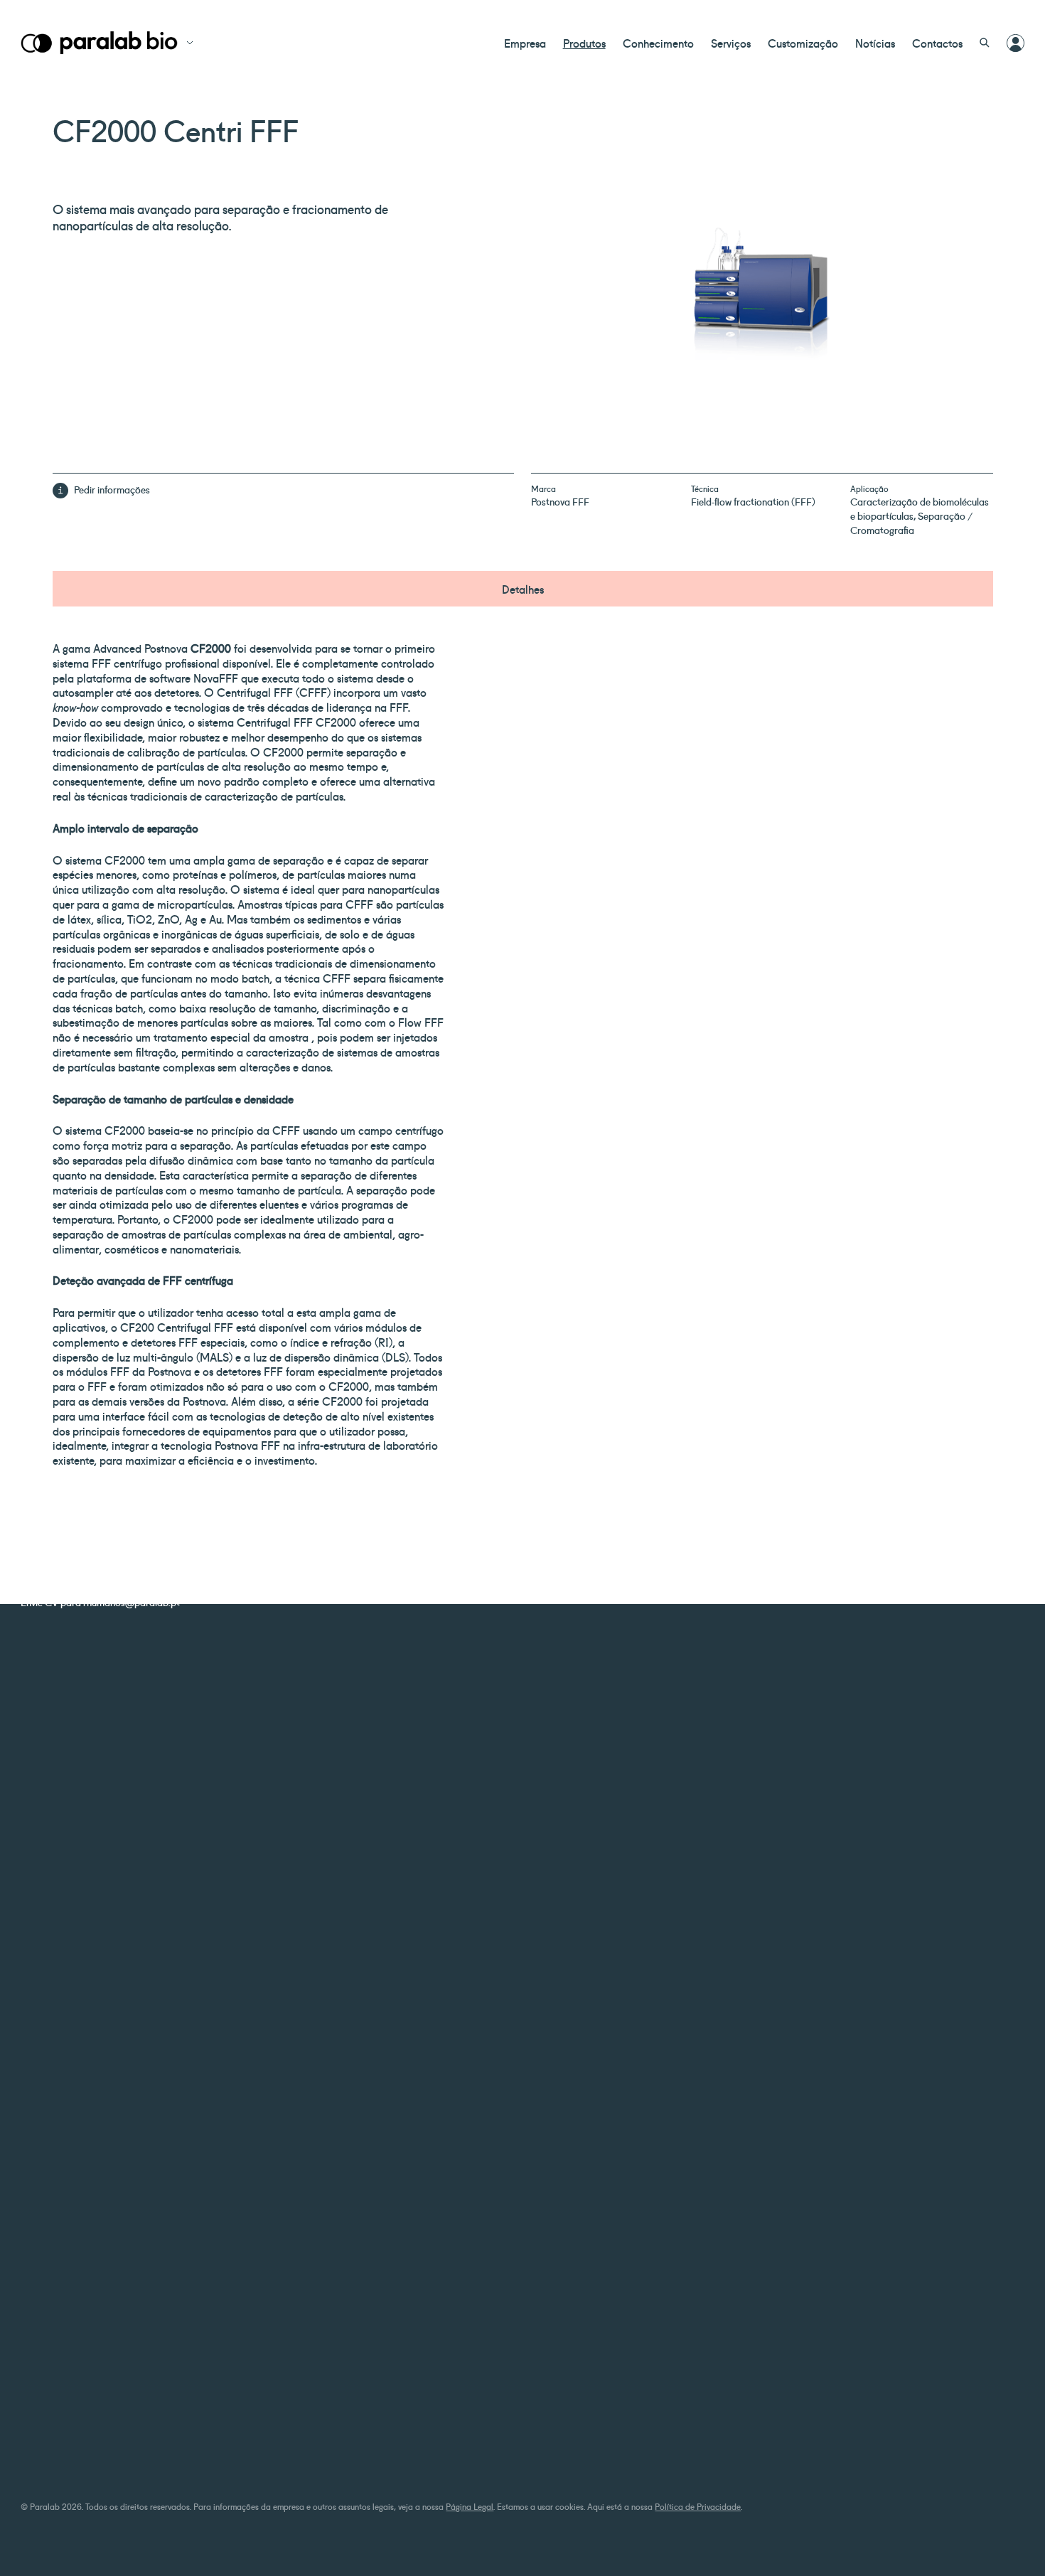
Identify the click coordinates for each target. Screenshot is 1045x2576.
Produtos (584, 43)
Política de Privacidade (698, 2506)
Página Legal (470, 2506)
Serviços (731, 43)
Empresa (525, 43)
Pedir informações (112, 489)
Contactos (937, 43)
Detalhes (523, 589)
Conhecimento (658, 43)
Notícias (875, 43)
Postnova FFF (560, 501)
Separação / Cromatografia (911, 523)
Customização (803, 43)
